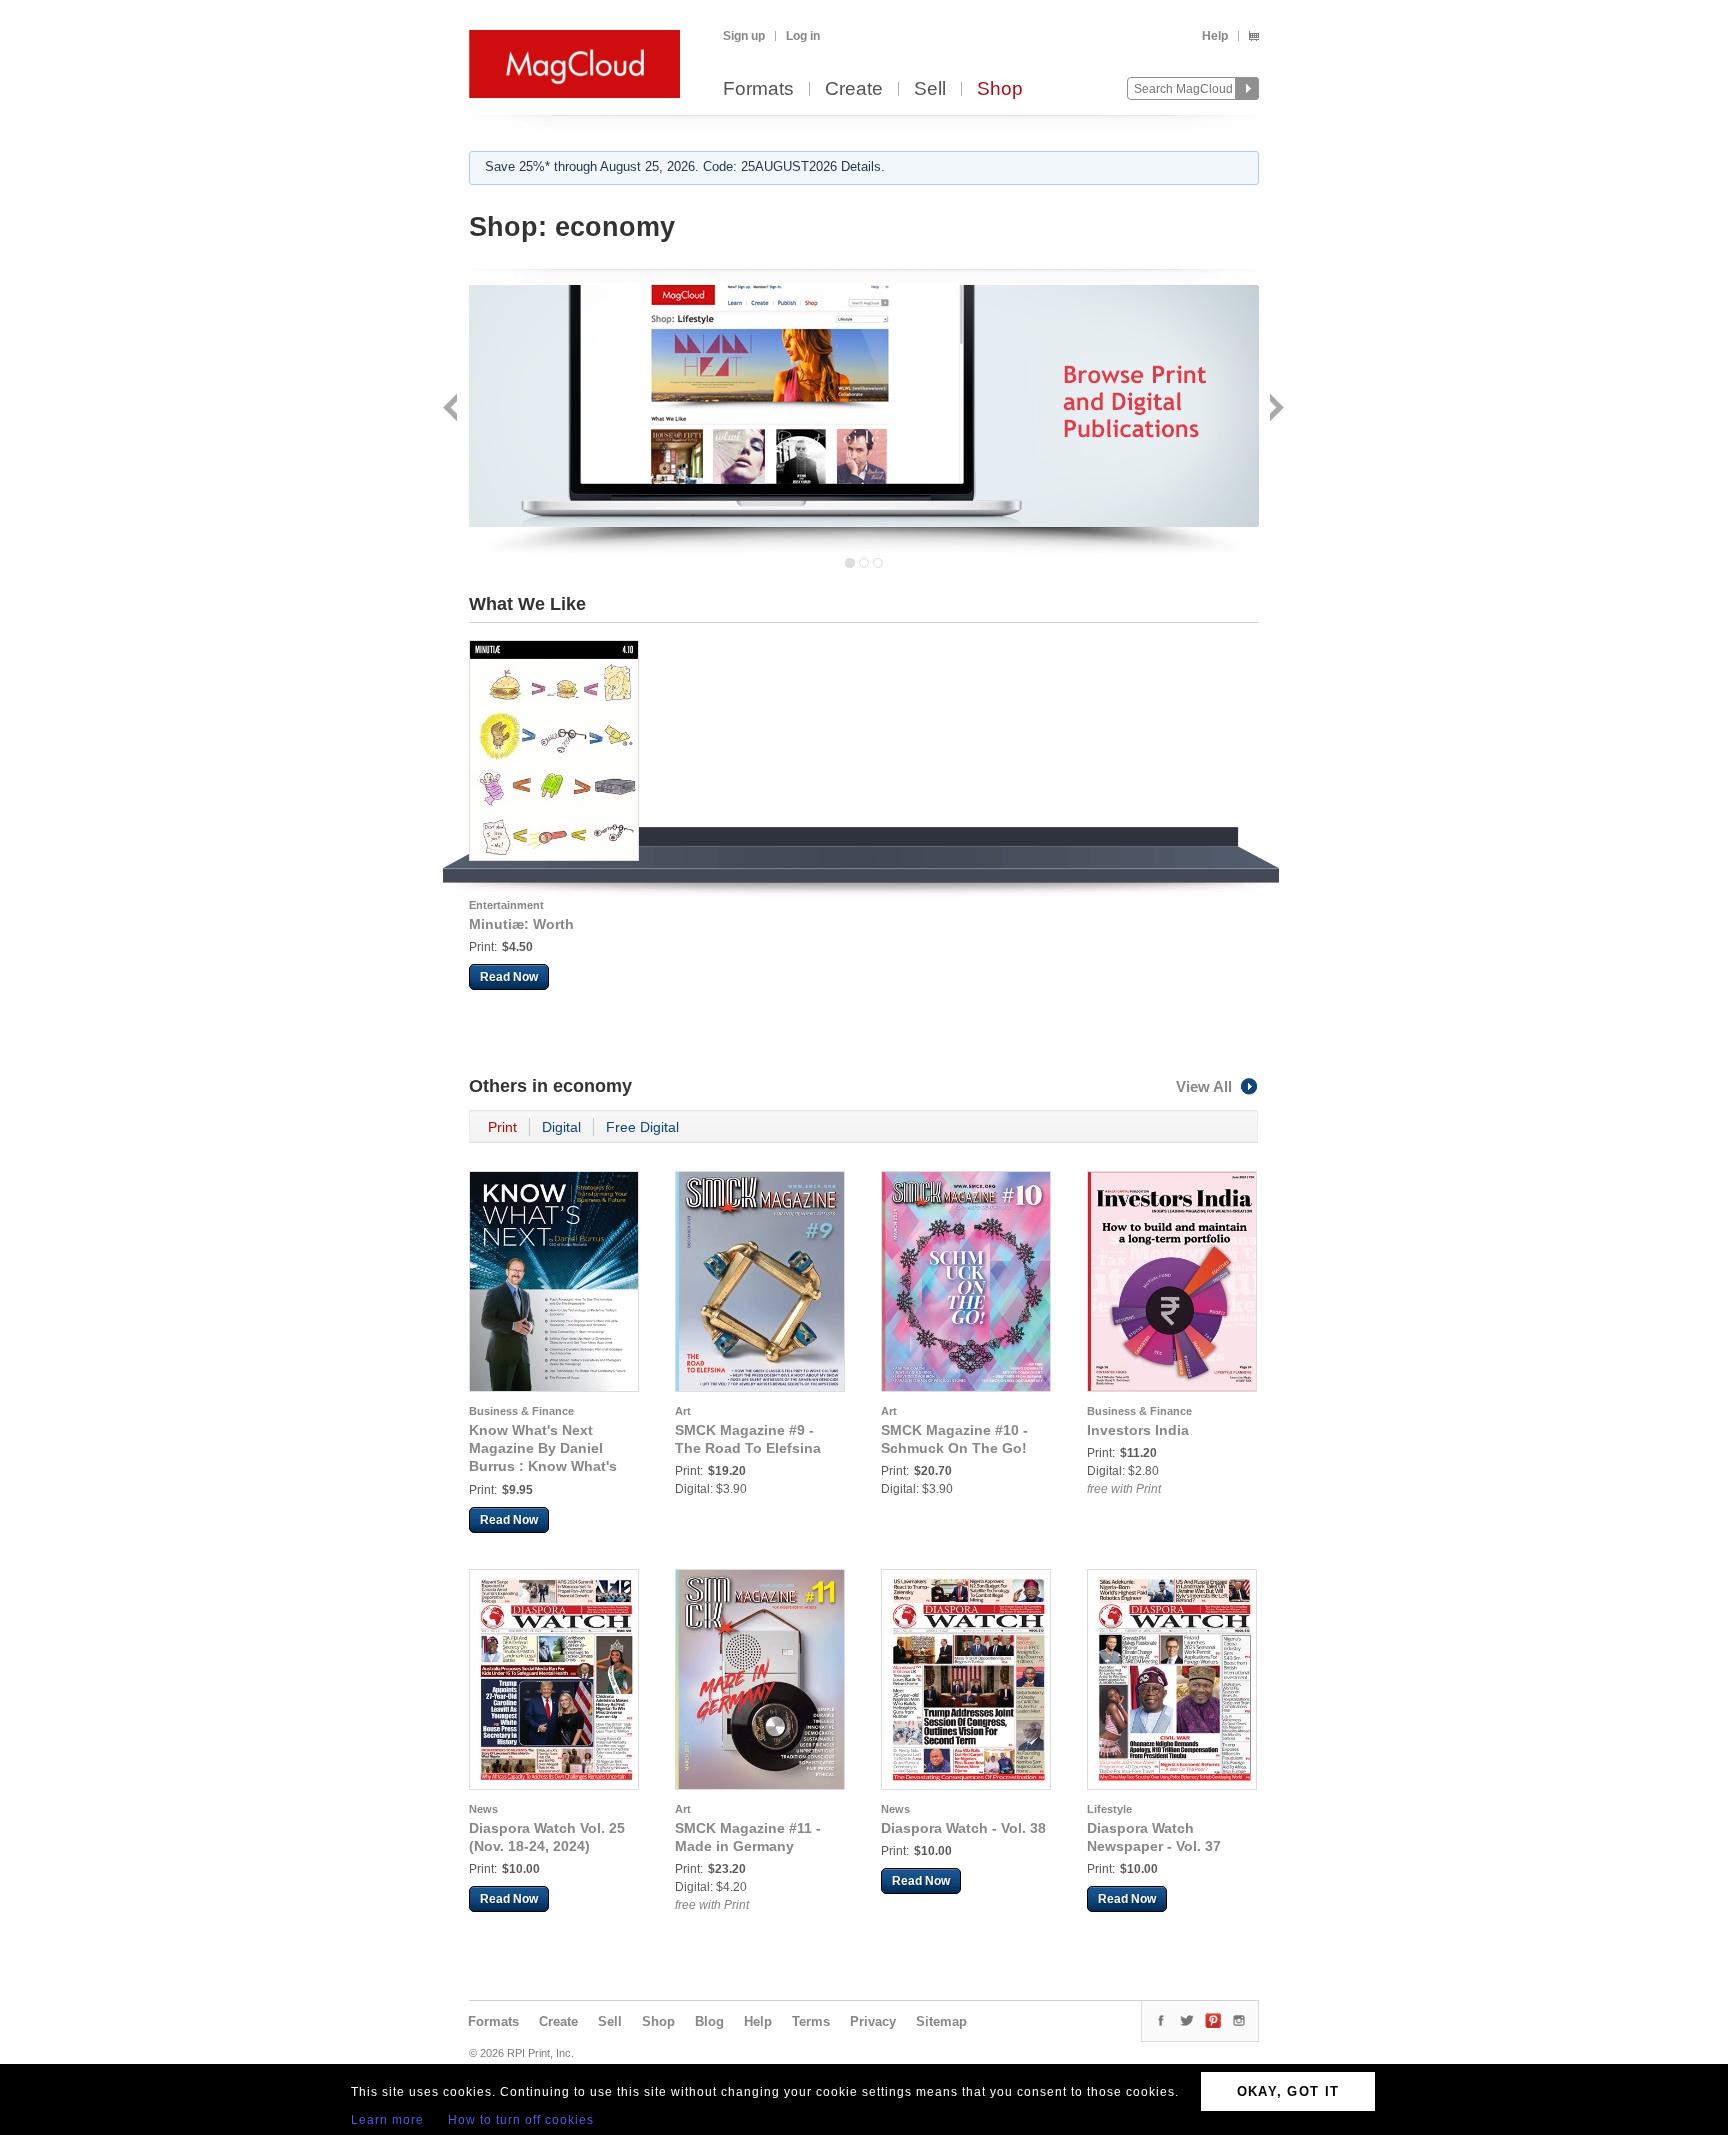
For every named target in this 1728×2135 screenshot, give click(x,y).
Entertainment (506, 905)
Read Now (509, 977)
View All (1204, 1086)
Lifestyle (1109, 1809)
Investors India (1138, 1430)
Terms (811, 2021)
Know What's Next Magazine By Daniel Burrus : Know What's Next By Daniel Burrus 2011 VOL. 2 (544, 1466)
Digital (561, 1127)
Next (1274, 409)
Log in (803, 36)
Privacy (873, 2021)
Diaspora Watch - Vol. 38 (963, 1828)
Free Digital (642, 1127)
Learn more (387, 2120)
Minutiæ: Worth (521, 924)
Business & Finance (521, 1411)
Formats (758, 89)
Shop (1000, 89)
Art (683, 1411)
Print (502, 1127)
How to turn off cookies (521, 2120)
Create (854, 89)
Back (452, 409)
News (483, 1809)
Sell (930, 89)
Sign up (744, 36)
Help (1215, 36)
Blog (709, 2021)
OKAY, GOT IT (1288, 2091)
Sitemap (941, 2021)
